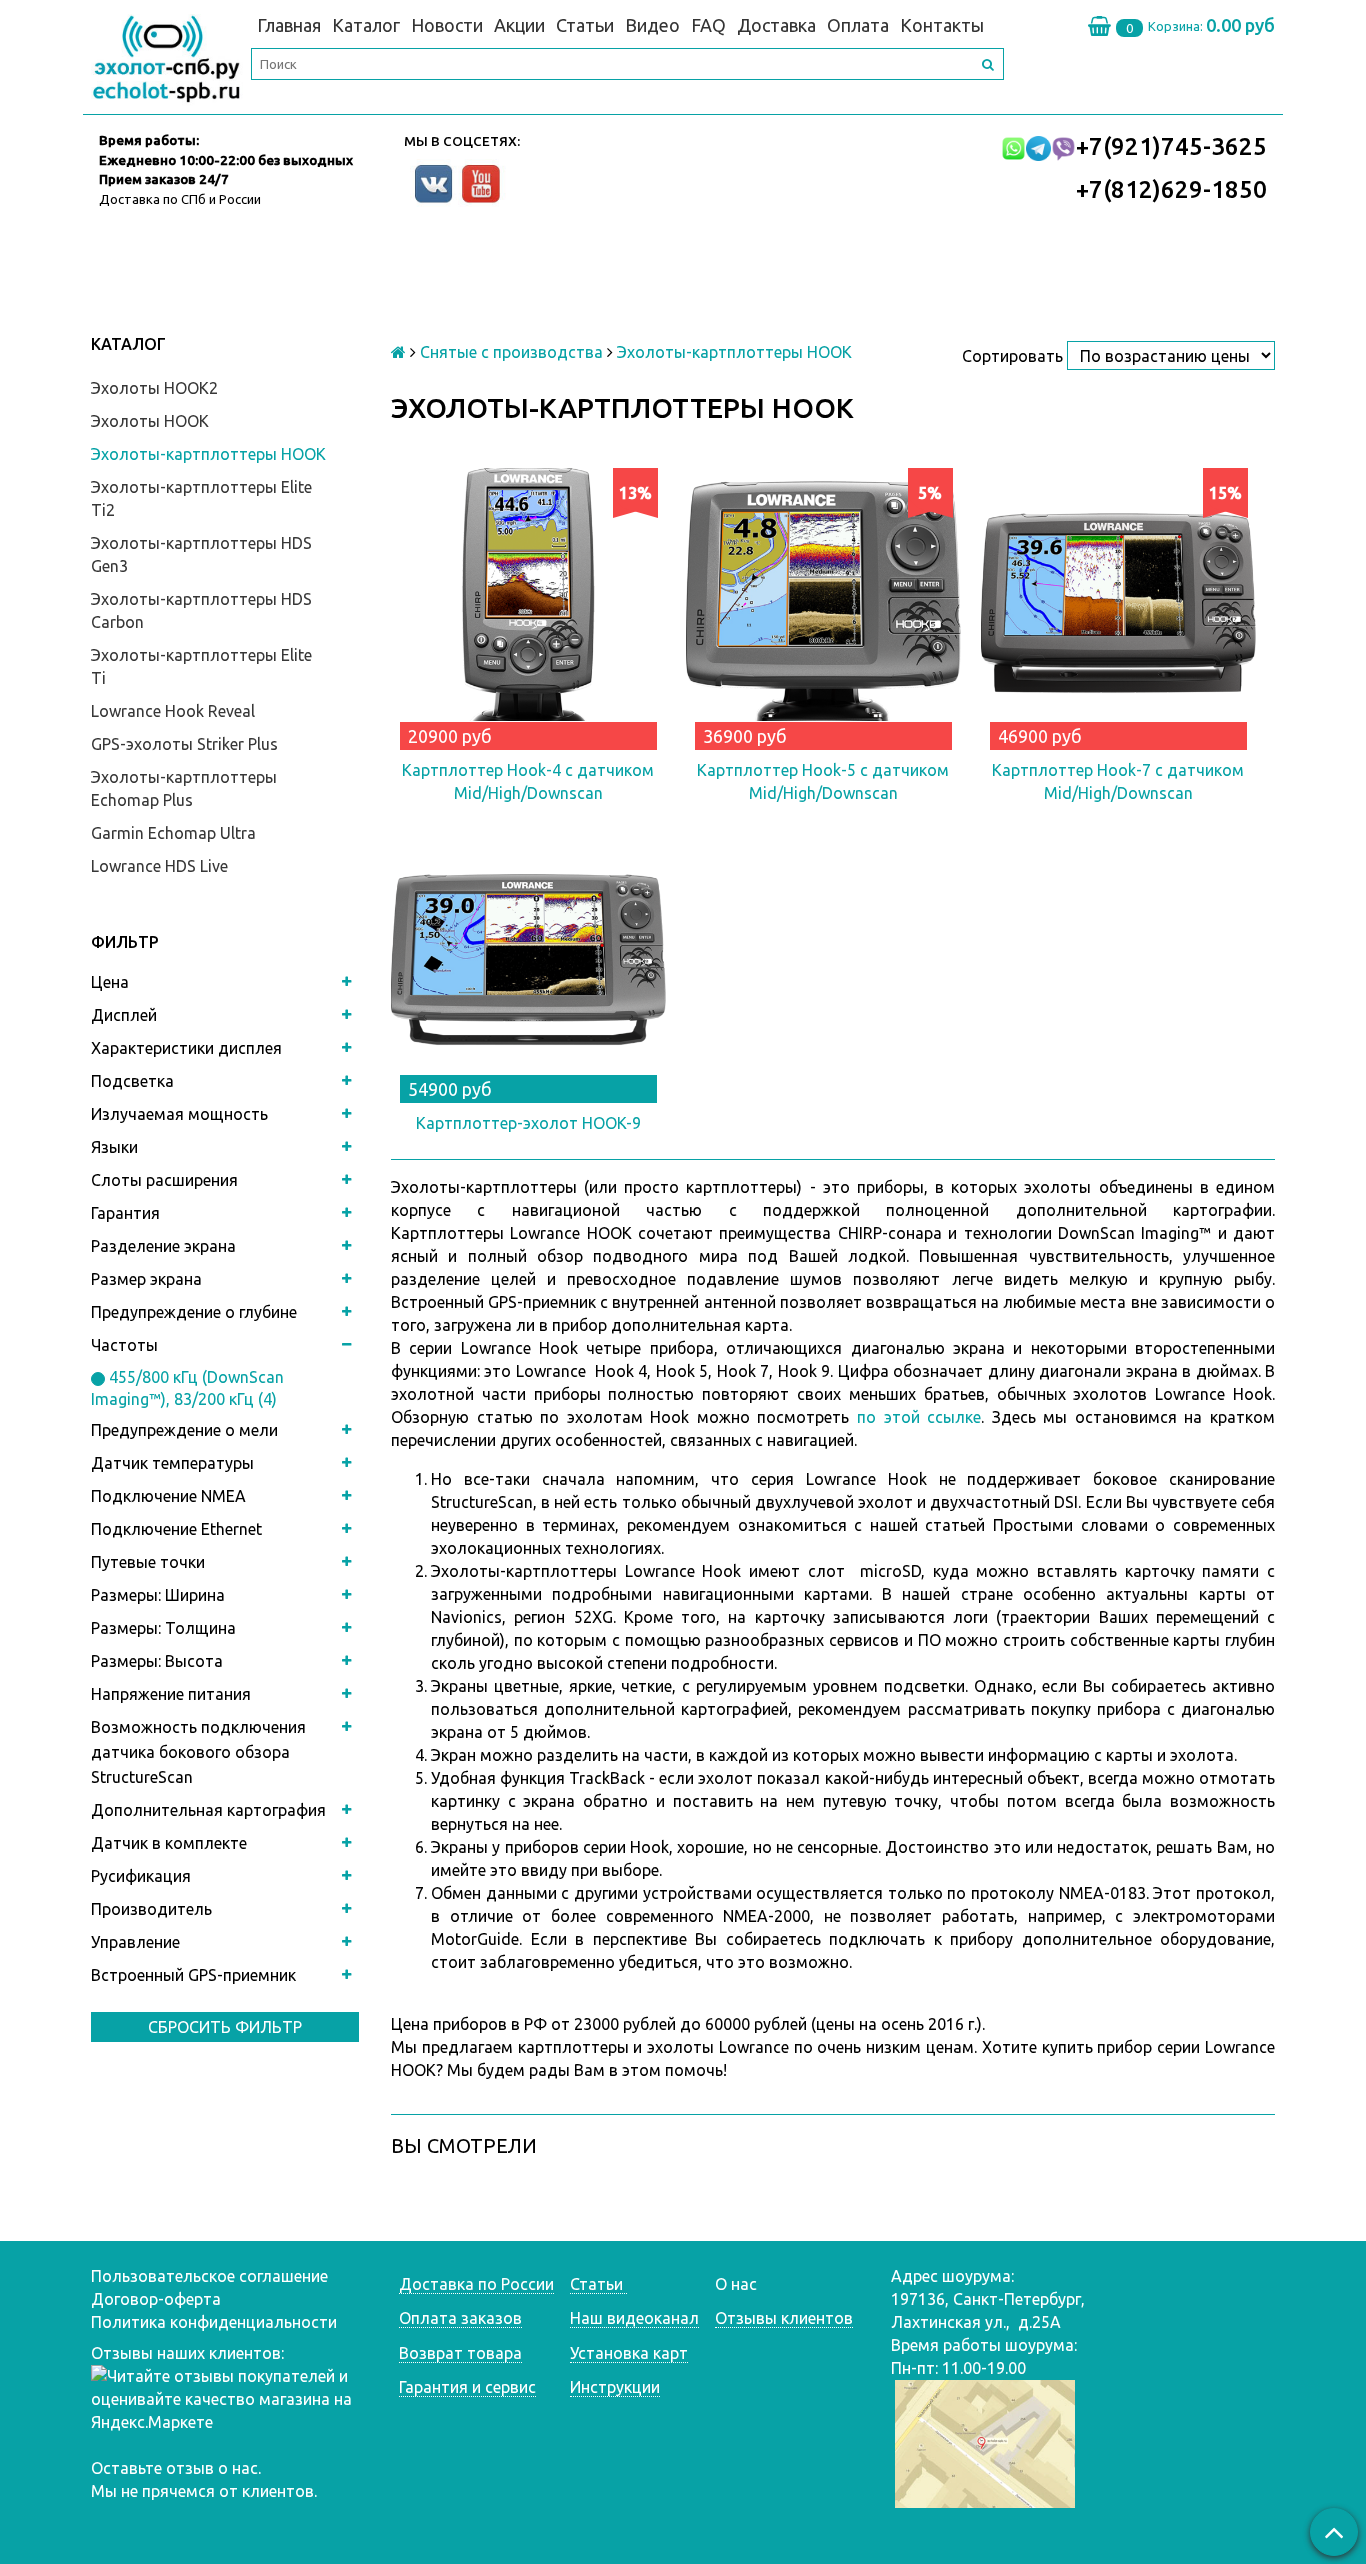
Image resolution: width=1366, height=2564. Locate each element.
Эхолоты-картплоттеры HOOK (208, 454)
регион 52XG (563, 1617)
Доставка (776, 25)
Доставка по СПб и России (180, 199)
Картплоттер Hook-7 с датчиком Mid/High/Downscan (1118, 781)
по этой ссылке (919, 1417)
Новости (447, 25)
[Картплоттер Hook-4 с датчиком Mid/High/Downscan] (528, 605)
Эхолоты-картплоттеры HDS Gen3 (201, 554)
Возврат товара (460, 2353)
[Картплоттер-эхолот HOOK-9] (528, 958)
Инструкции (615, 2387)
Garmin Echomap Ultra (173, 833)
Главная (289, 25)
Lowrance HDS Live (159, 866)
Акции (519, 25)
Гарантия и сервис (467, 2387)
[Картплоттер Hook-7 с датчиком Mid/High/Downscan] (1118, 605)
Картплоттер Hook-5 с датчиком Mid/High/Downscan (823, 781)
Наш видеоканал (634, 2318)
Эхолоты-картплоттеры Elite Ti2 (201, 498)
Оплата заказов (460, 2318)
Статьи (585, 25)
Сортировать (1012, 356)
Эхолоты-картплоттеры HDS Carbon (201, 610)
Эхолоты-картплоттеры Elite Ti (201, 666)
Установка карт (629, 2353)
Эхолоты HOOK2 (154, 388)
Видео (652, 25)
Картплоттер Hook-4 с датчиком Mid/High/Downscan (528, 781)
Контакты (942, 25)
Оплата (858, 25)
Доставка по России (476, 2284)
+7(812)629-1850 (1171, 189)
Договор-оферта (156, 2299)
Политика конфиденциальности (214, 2322)
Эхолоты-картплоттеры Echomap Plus (184, 788)
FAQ (708, 25)
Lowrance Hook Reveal (173, 711)
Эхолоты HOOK (150, 421)
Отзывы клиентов (784, 2318)
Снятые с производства (511, 352)
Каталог (366, 25)
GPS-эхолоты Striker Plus (184, 744)
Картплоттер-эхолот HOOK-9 (528, 1123)
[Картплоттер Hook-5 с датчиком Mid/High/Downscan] (823, 605)
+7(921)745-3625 (1171, 146)
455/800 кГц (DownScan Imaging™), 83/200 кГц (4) (187, 1388)
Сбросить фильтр (225, 2027)
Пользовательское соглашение (209, 2276)
